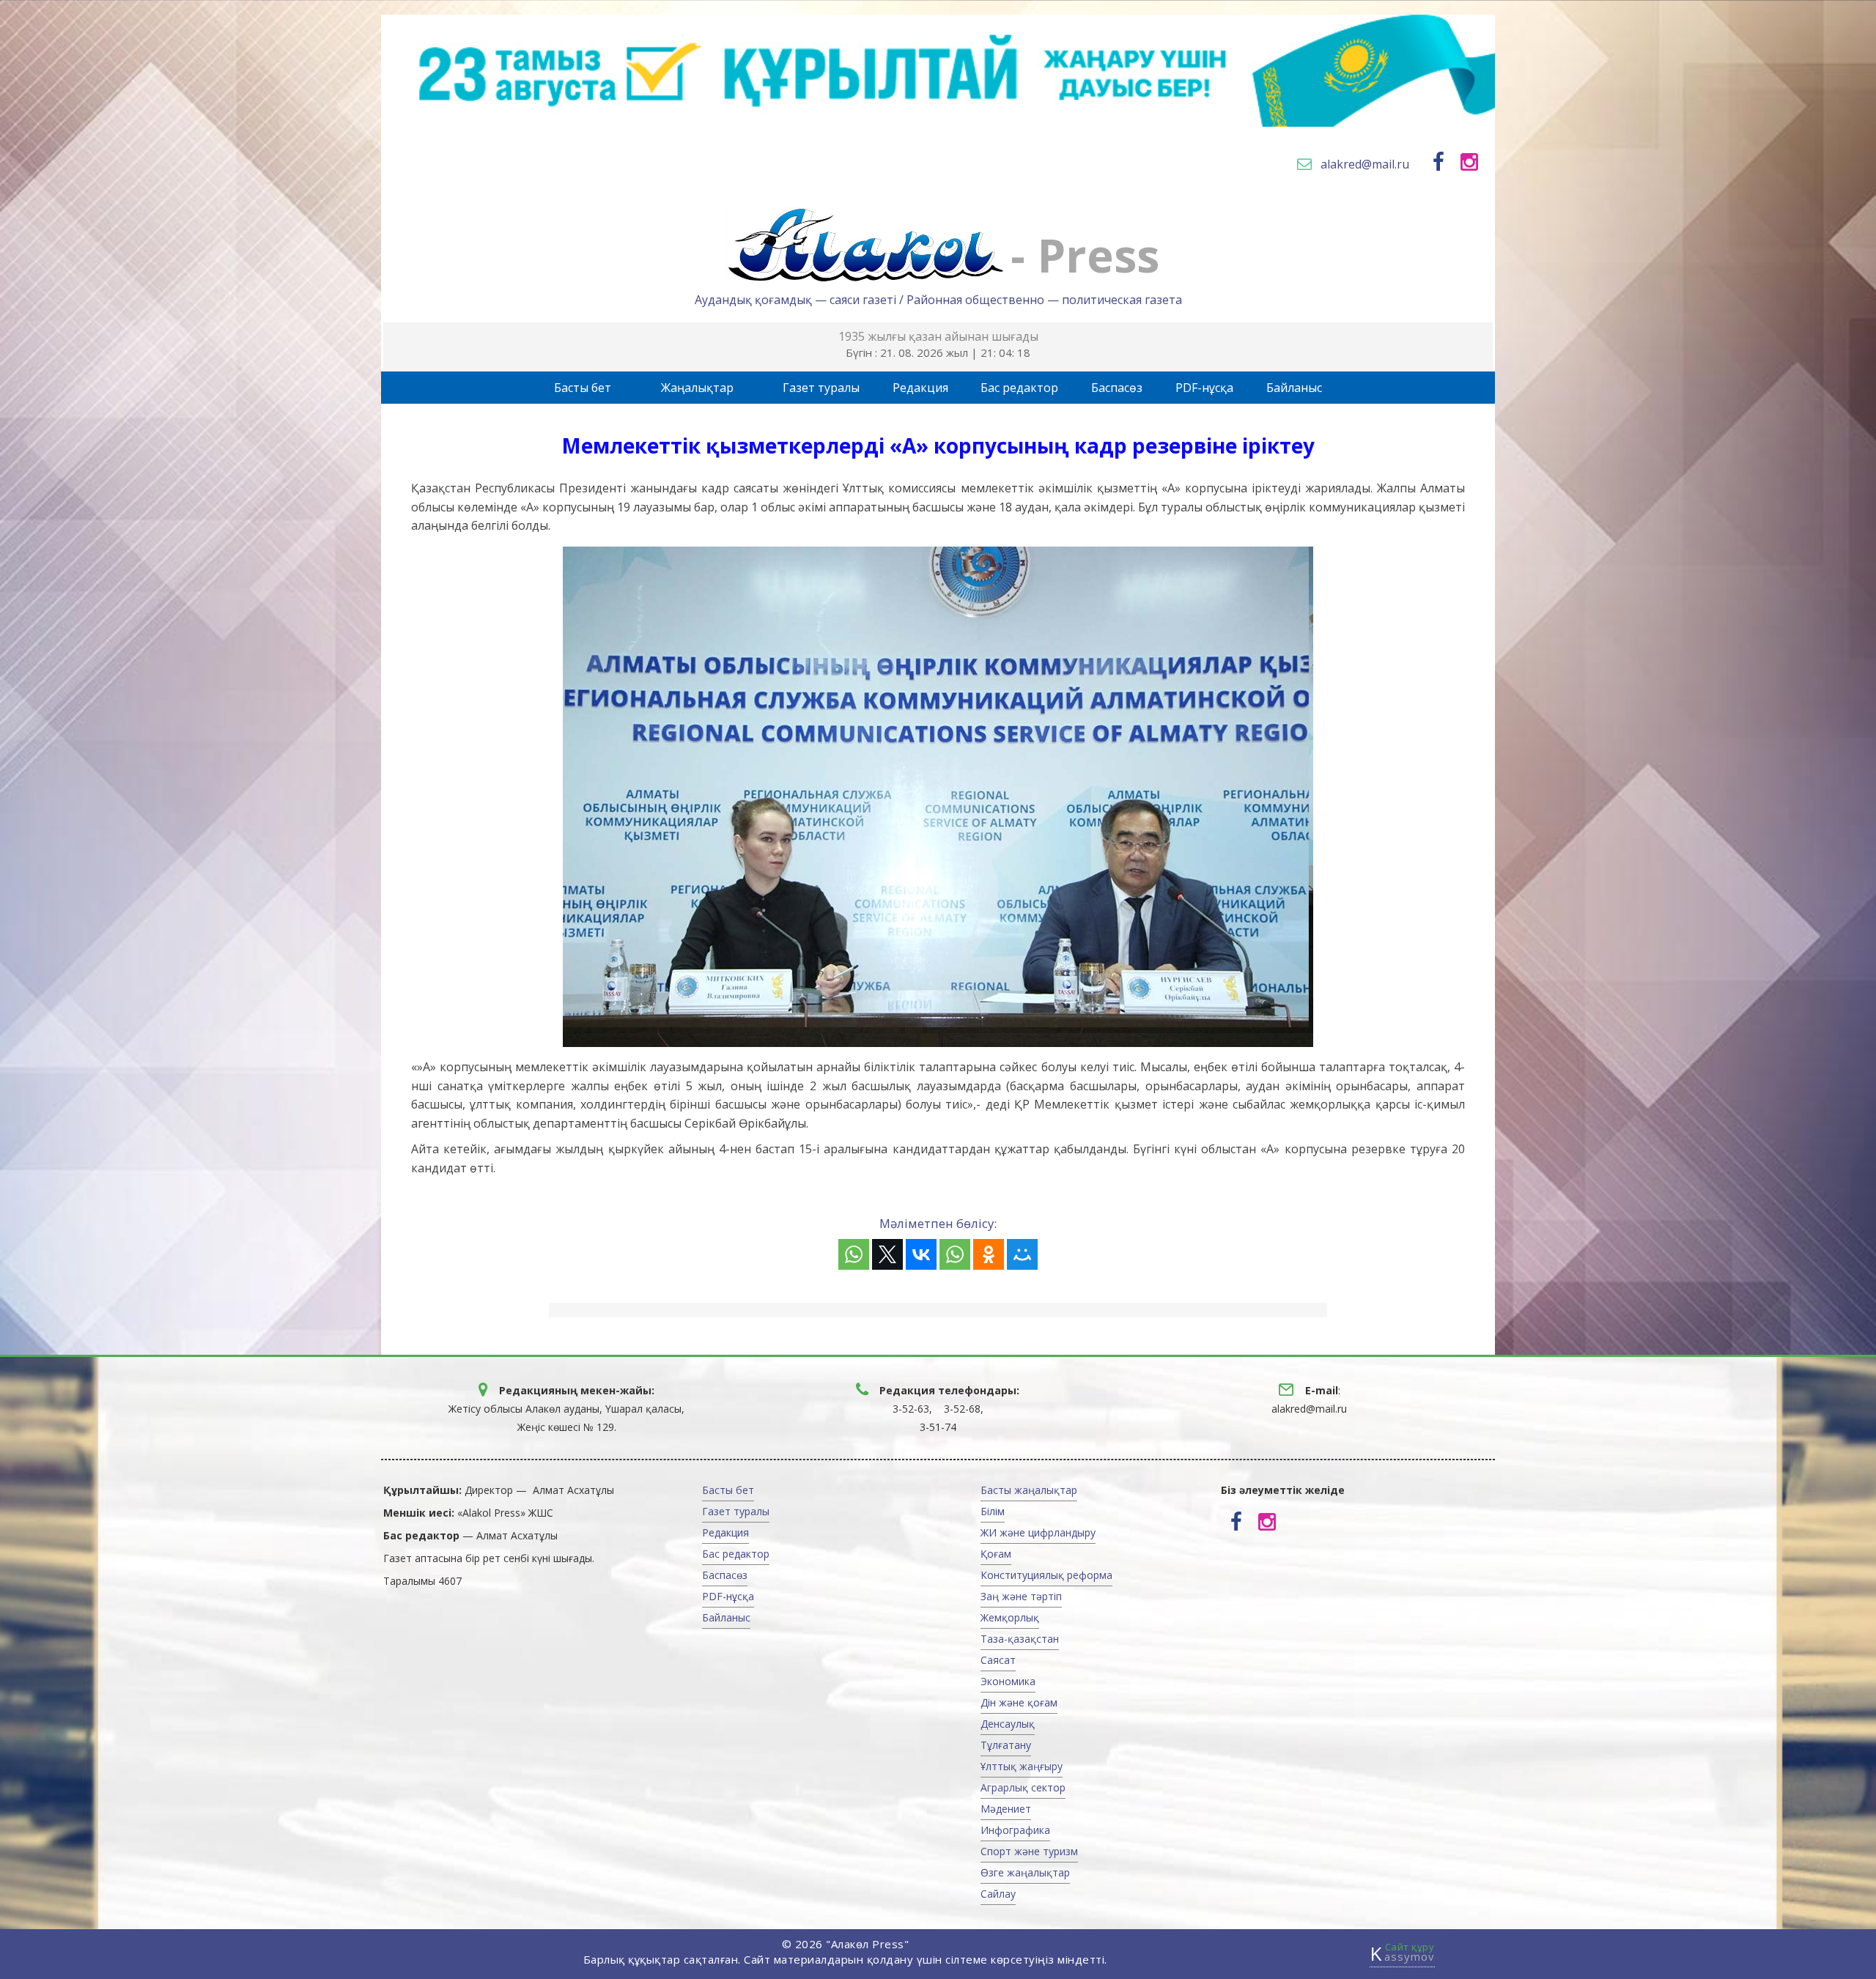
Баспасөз (1117, 388)
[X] (887, 1254)
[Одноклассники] (989, 1254)
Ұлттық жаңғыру (1022, 1766)
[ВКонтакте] (921, 1254)
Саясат (998, 1660)
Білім (993, 1511)
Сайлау (998, 1894)
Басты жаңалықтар (1029, 1490)
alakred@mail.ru (1365, 164)
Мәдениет (1006, 1809)
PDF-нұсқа (1204, 388)
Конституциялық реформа (1046, 1575)
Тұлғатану (1006, 1745)
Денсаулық (1008, 1724)
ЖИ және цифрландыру (1038, 1532)
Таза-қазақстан (1020, 1639)
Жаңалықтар (697, 388)
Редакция (920, 388)
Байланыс (1294, 388)
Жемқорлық (1010, 1617)
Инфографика (1015, 1830)
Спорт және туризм (1029, 1851)
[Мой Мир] (1022, 1254)
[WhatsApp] (854, 1254)
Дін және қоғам (1019, 1702)
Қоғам (996, 1554)
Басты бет (583, 388)
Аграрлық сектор (1023, 1787)
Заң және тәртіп (1021, 1596)
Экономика (1008, 1681)
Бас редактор (1019, 388)
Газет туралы (821, 388)
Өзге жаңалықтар (1025, 1872)
